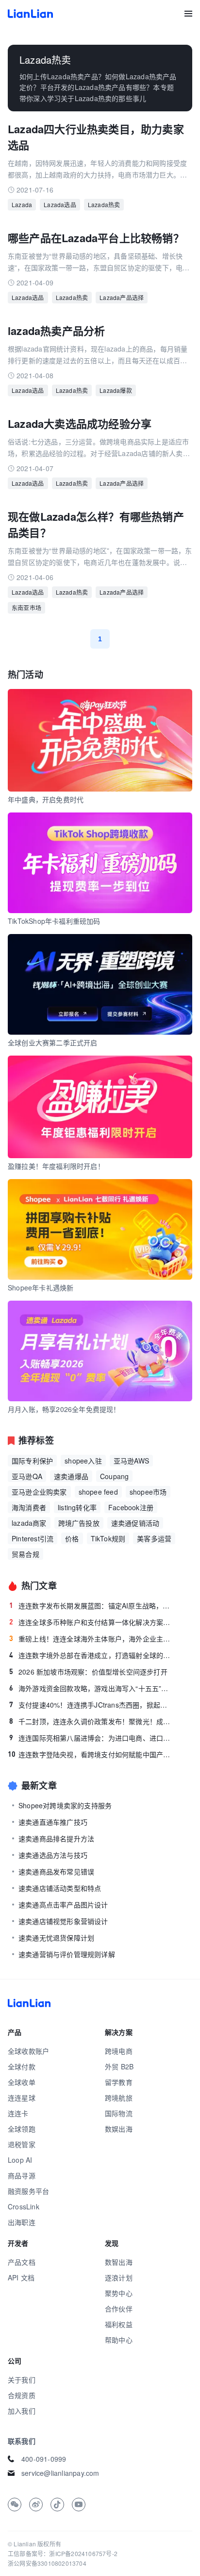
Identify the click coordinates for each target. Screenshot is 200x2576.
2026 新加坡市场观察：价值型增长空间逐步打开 (88, 1672)
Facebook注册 (131, 1507)
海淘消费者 (29, 1507)
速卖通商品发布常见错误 (56, 1871)
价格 (72, 1538)
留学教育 (119, 2082)
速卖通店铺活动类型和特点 (60, 1888)
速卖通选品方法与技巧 (53, 1855)
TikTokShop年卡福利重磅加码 (54, 921)
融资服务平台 (28, 2191)
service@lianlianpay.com (60, 2473)
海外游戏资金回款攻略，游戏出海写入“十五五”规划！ (92, 1688)
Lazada (22, 204)
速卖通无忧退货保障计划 (56, 1938)
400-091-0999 (44, 2459)
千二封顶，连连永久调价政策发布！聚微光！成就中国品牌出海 (92, 1721)
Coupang (114, 1476)
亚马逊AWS (131, 1461)
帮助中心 (119, 2340)
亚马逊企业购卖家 (39, 1492)
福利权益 (119, 2324)
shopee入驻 (83, 1461)
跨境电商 (119, 2051)
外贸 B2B (119, 2066)
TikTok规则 (108, 1538)
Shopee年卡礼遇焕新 (41, 1288)
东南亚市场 (26, 608)
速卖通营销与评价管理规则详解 (67, 1954)
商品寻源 (22, 2175)
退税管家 (22, 2144)
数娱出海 (119, 2129)
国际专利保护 (32, 1461)
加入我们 (22, 2411)
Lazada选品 (60, 204)
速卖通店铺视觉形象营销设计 (63, 1921)
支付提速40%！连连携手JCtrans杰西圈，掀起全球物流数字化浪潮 (92, 1705)
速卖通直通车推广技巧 (53, 1822)
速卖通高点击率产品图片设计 (63, 1905)
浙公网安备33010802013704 (47, 2563)
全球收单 (22, 2082)
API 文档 (21, 2277)
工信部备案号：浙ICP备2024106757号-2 (63, 2553)
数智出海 (119, 2262)
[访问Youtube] (79, 2505)
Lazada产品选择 (122, 297)
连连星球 (22, 2098)
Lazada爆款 (116, 390)
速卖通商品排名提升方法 (56, 1838)
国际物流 (119, 2113)
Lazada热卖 (104, 204)
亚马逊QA (27, 1476)
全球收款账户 (28, 2051)
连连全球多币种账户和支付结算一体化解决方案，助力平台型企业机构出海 (92, 1622)
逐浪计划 (119, 2277)
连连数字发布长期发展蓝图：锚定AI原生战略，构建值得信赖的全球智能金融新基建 (92, 1606)
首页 (30, 14)
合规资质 (22, 2395)
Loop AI (20, 2160)
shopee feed (98, 1492)
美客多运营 (154, 1538)
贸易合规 (25, 1554)
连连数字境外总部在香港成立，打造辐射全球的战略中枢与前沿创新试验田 (92, 1655)
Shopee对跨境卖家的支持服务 (65, 1805)
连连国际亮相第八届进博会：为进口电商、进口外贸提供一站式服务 (92, 1738)
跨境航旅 (119, 2098)
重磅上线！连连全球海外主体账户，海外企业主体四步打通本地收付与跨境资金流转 (92, 1639)
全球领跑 (22, 2129)
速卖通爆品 (71, 1476)
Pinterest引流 (33, 1538)
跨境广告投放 (79, 1523)
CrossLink (24, 2206)
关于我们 (22, 2380)
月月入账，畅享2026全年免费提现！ (64, 1409)
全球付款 (22, 2066)
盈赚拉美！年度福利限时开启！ (56, 1166)
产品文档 (22, 2262)
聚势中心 (119, 2293)
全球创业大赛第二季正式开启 (53, 1042)
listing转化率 (77, 1507)
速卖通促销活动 (135, 1523)
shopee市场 (148, 1492)
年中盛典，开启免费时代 (46, 799)
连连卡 (18, 2113)
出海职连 (22, 2222)
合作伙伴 (119, 2309)
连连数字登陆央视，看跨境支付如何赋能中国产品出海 (91, 1754)
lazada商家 (29, 1523)
